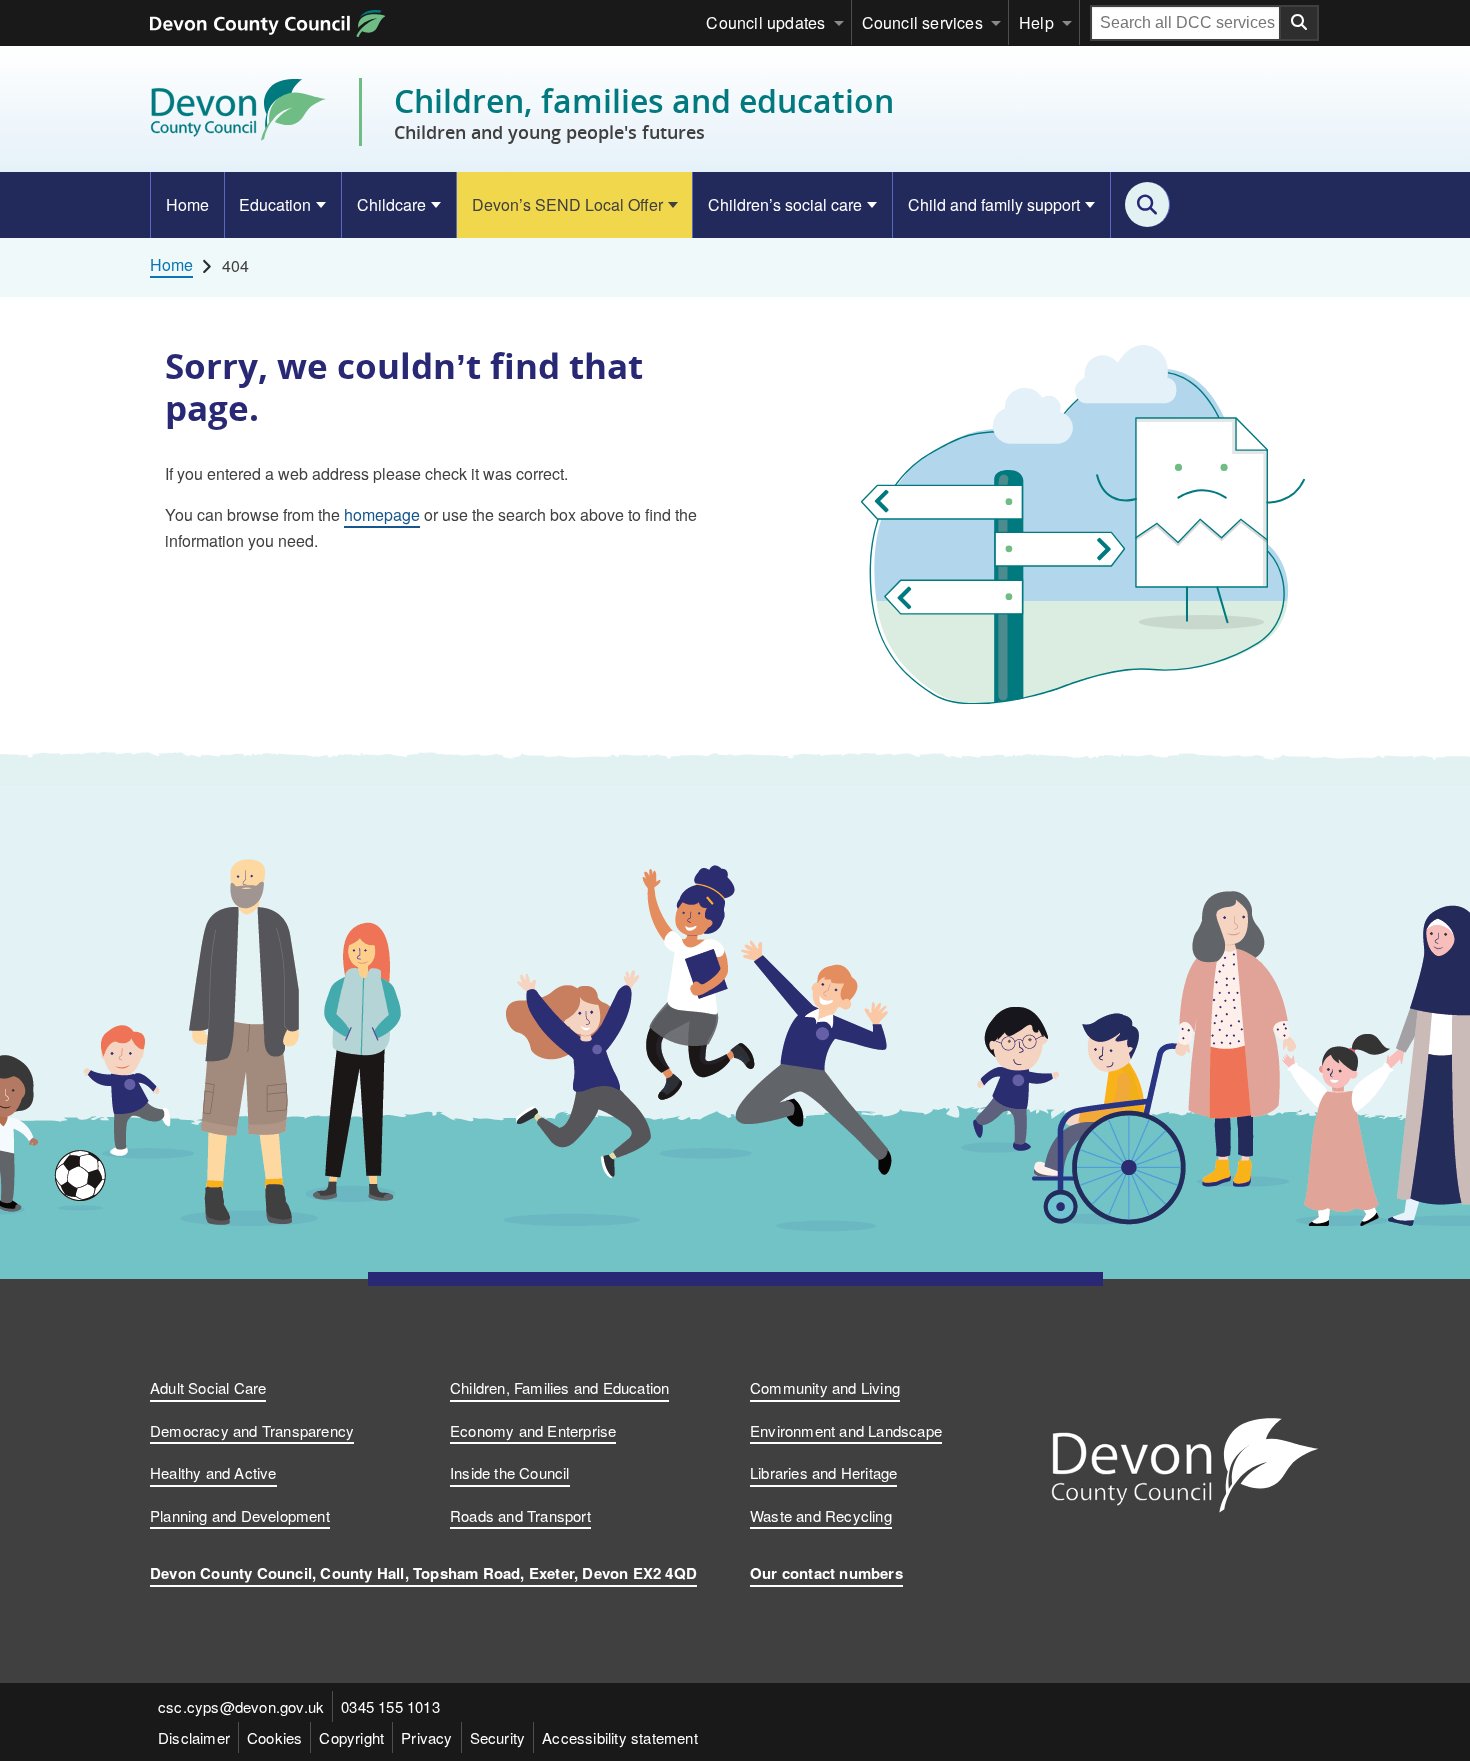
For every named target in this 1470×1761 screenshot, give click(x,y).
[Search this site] (1147, 204)
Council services (922, 22)
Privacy (426, 1737)
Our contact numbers (826, 1573)
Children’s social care (785, 204)
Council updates (765, 22)
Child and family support (994, 204)
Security (498, 1737)
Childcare (391, 204)
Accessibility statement (620, 1737)
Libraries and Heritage (823, 1472)
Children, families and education (644, 112)
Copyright (351, 1737)
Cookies (274, 1737)
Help (1036, 22)
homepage (382, 514)
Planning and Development (240, 1515)
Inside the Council (510, 1472)
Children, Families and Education (559, 1387)
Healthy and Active (213, 1472)
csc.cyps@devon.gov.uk (241, 1706)
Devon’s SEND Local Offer (567, 204)
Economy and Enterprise (533, 1430)
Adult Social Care (208, 1387)
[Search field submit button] (1300, 23)
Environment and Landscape (846, 1430)
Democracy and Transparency (252, 1430)
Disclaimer (194, 1737)
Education (275, 204)
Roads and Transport (520, 1515)
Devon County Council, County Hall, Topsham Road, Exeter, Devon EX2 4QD (423, 1573)
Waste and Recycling (821, 1515)
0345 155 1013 (390, 1706)
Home (187, 204)
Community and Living (825, 1387)
